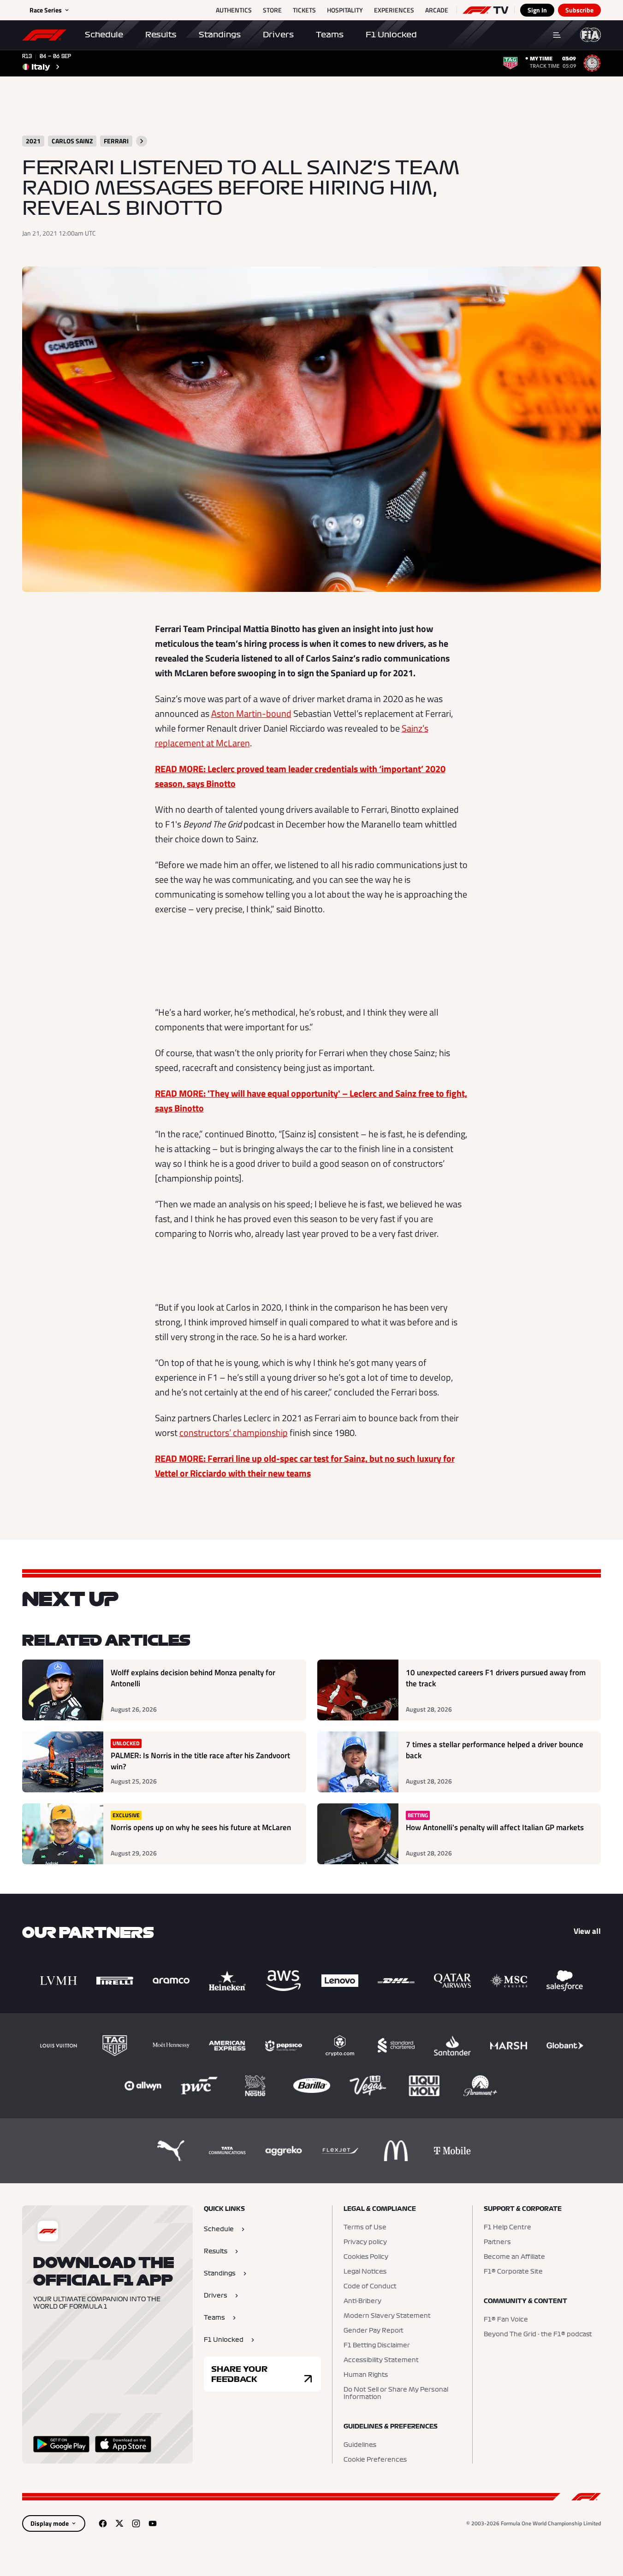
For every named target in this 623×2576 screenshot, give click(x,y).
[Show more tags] (142, 141)
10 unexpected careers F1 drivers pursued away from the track (496, 1678)
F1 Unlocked (391, 35)
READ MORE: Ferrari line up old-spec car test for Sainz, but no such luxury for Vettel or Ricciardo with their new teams (305, 1466)
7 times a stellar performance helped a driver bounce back (495, 1750)
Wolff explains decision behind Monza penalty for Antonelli (193, 1678)
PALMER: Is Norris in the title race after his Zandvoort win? (200, 1761)
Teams (330, 35)
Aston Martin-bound (251, 713)
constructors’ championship (234, 1433)
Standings (220, 35)
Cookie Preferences (375, 2460)
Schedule (104, 35)
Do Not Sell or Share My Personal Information (396, 2393)
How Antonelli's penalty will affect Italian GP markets (495, 1828)
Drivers (278, 35)
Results (161, 35)
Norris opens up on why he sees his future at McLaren (201, 1828)
